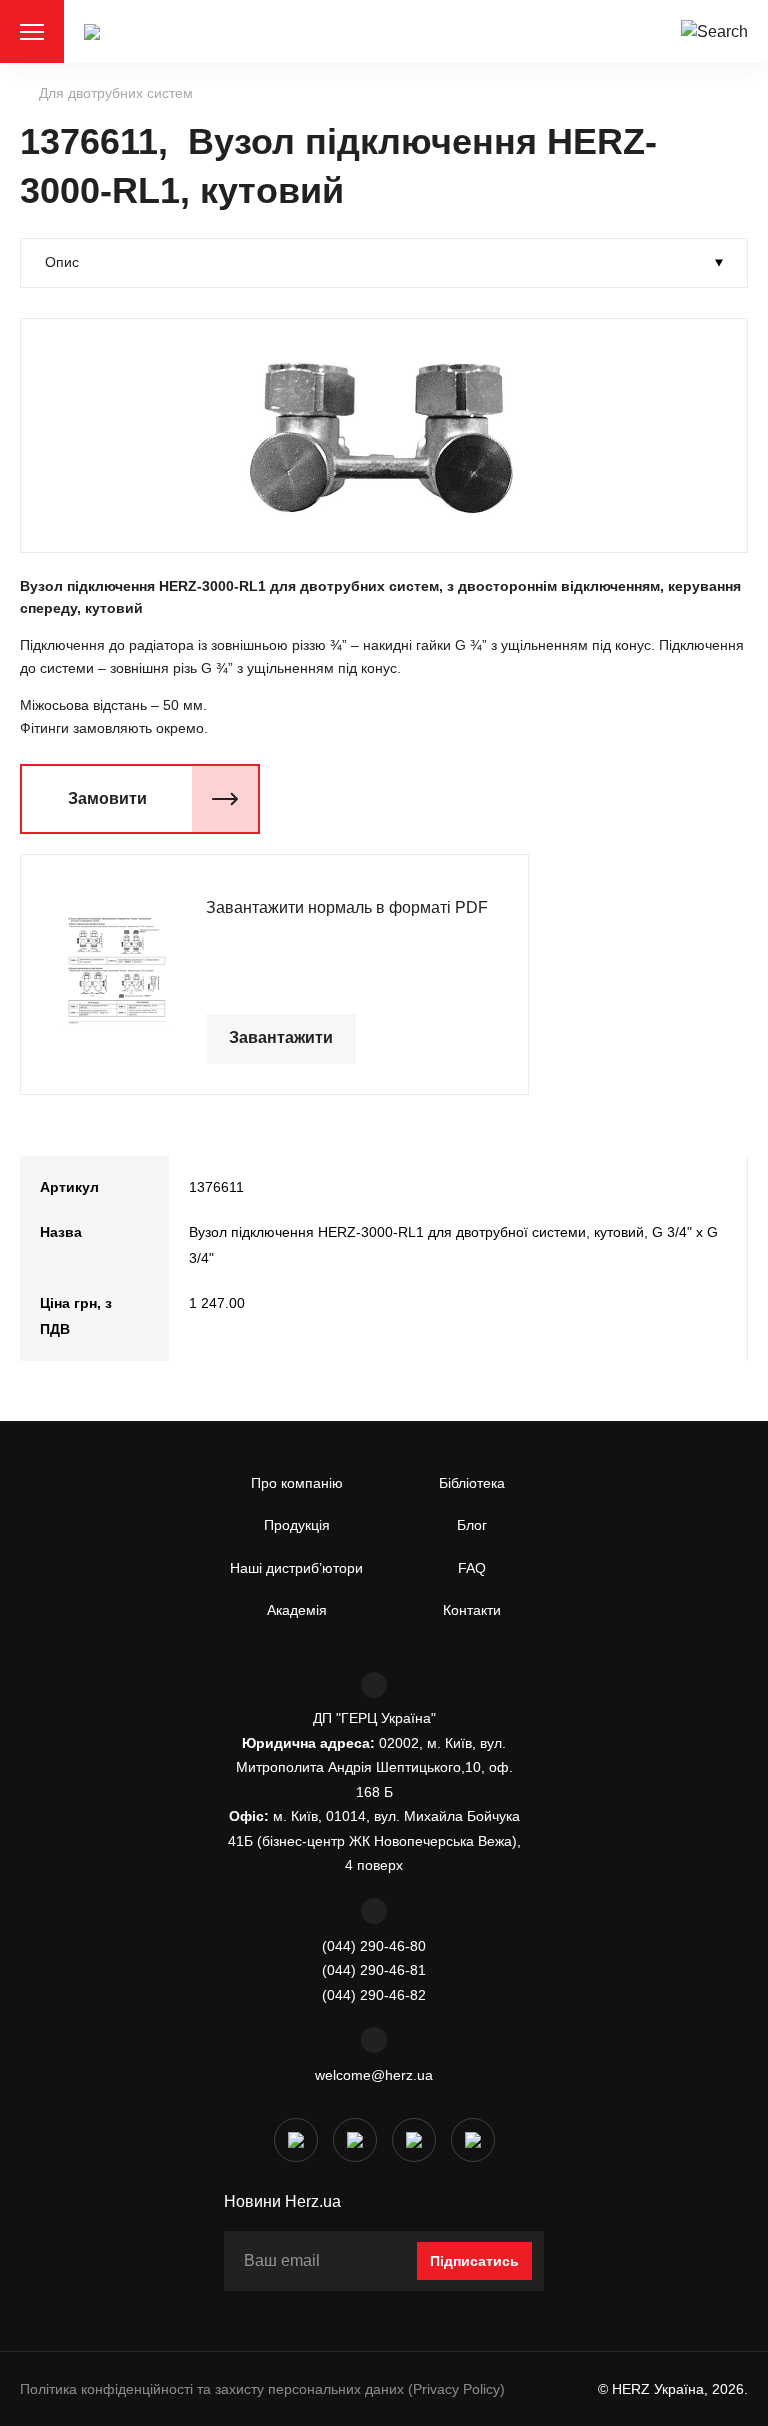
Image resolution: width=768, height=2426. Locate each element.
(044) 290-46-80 (374, 1946)
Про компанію (297, 1483)
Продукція (297, 1525)
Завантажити (281, 1037)
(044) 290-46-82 (374, 1995)
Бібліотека (472, 1483)
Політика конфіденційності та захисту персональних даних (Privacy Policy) (262, 2389)
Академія (297, 1610)
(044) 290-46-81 (374, 1970)
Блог (472, 1525)
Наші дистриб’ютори (296, 1568)
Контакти (472, 1610)
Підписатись (474, 2261)
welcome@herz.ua (374, 2075)
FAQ (472, 1568)
